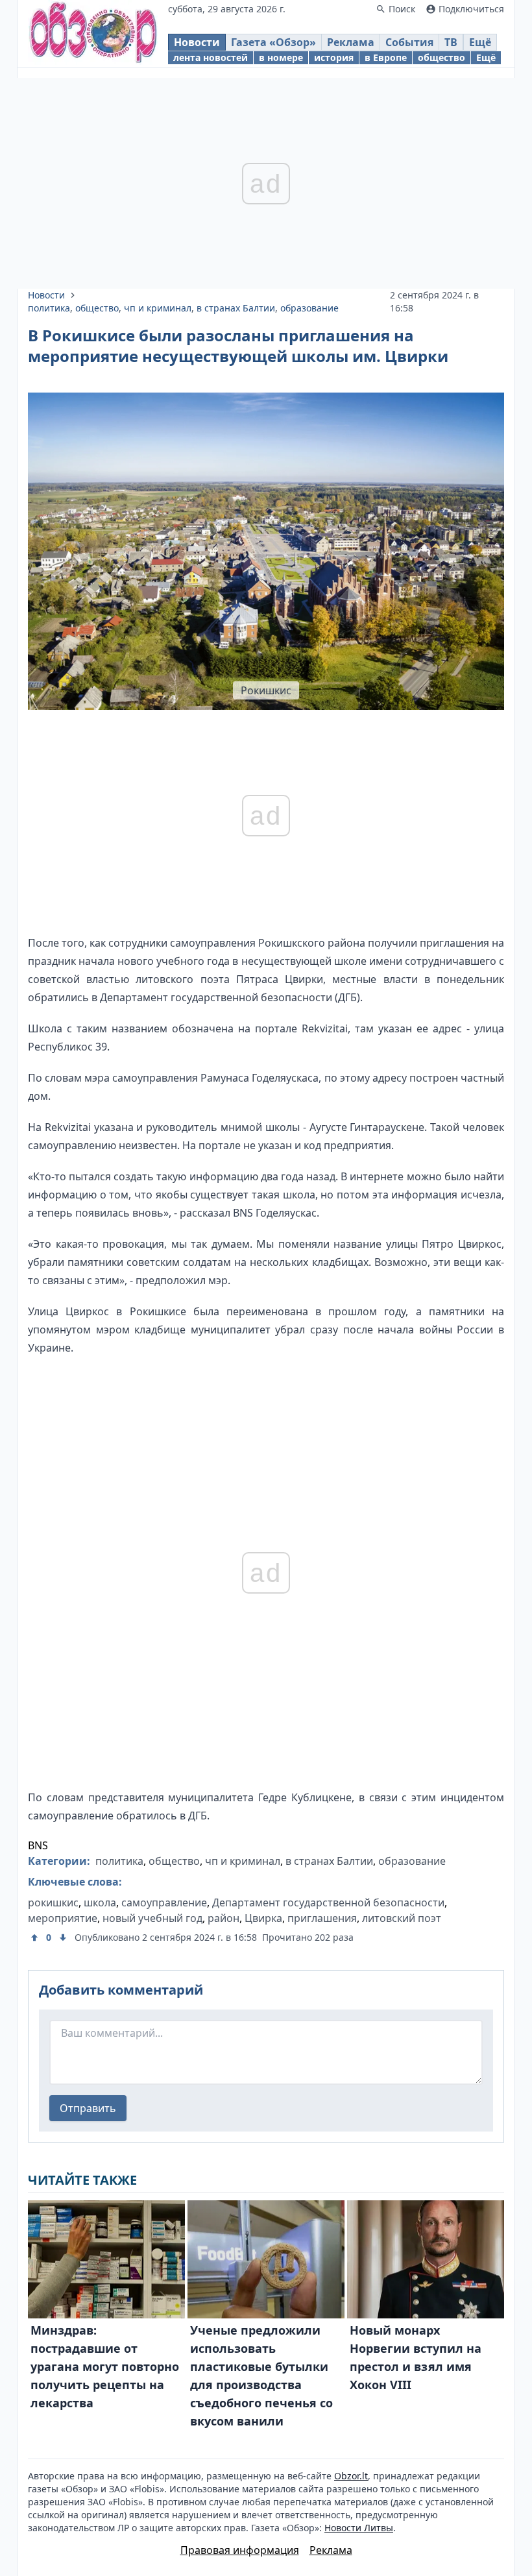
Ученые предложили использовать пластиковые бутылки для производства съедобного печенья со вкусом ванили (261, 2376)
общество (441, 57)
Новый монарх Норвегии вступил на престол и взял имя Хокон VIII (416, 2357)
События (409, 42)
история (334, 57)
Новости (197, 42)
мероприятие (63, 1918)
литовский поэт (402, 1918)
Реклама (351, 42)
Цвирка (263, 1918)
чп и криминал (158, 308)
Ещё (480, 42)
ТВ (451, 42)
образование (309, 308)
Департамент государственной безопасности (328, 1902)
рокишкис (53, 1902)
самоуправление (164, 1902)
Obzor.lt (351, 2476)
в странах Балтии (236, 308)
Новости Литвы (359, 2528)
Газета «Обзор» (273, 42)
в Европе (386, 57)
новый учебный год (152, 1918)
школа (100, 1902)
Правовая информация (240, 2550)
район (224, 1918)
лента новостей (211, 57)
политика (49, 308)
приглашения (322, 1918)
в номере (281, 57)
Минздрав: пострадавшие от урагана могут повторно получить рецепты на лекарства (105, 2366)
